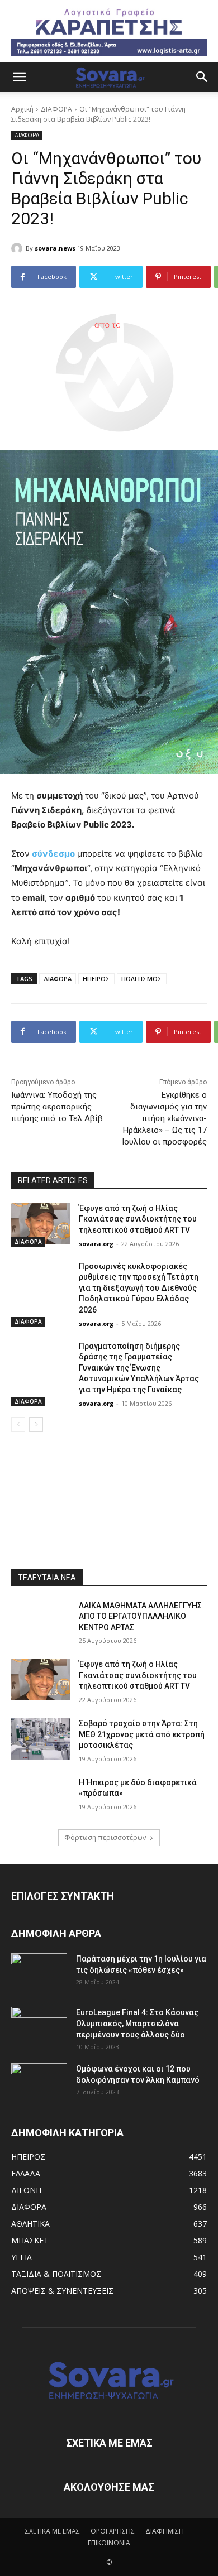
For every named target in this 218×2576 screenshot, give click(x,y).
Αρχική (22, 109)
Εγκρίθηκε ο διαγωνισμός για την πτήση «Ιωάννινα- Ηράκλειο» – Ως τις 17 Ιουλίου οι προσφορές (164, 1118)
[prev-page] (18, 1425)
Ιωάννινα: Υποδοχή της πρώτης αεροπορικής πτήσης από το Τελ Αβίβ (57, 1107)
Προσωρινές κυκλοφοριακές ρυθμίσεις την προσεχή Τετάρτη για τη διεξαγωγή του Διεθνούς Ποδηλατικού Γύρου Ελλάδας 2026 (139, 1288)
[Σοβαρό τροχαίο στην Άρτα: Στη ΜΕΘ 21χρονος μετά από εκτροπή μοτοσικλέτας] (41, 1739)
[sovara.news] (18, 248)
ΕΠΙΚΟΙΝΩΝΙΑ (109, 2543)
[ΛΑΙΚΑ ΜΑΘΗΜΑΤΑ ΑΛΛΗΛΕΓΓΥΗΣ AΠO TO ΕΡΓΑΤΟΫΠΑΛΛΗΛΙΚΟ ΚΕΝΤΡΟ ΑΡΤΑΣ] (41, 1621)
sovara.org (96, 1244)
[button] (19, 77)
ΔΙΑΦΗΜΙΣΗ (165, 2531)
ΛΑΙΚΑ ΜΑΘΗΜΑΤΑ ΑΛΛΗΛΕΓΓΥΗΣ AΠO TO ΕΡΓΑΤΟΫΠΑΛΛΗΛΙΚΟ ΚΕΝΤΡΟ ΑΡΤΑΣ (140, 1616)
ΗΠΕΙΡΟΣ (96, 979)
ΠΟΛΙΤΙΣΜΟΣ (142, 979)
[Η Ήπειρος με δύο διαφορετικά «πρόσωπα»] (41, 1798)
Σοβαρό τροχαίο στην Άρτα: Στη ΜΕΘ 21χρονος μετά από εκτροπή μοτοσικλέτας (142, 1734)
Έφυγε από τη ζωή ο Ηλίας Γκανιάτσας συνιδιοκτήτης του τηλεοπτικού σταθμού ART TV (138, 1219)
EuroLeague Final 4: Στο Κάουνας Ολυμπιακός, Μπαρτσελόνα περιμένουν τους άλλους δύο (137, 2024)
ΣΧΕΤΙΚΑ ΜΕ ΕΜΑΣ (53, 2531)
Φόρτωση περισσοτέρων (105, 1837)
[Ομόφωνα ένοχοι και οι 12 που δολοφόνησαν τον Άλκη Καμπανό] (39, 2083)
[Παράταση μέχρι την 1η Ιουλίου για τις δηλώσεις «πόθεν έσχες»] (39, 1973)
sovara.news (55, 248)
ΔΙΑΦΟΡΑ (56, 109)
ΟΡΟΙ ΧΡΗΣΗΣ (113, 2531)
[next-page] (36, 1425)
